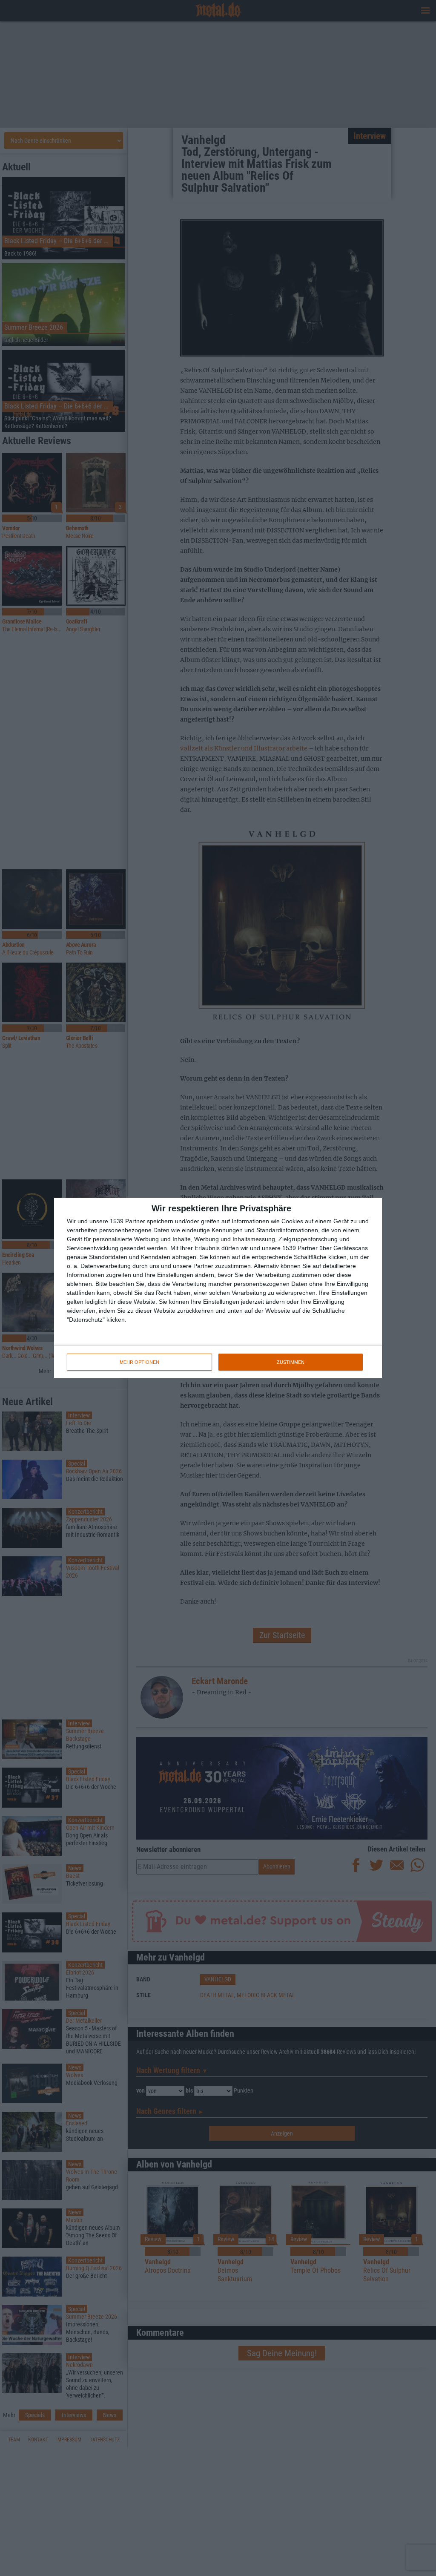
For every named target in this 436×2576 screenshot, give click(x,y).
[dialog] (218, 1288)
